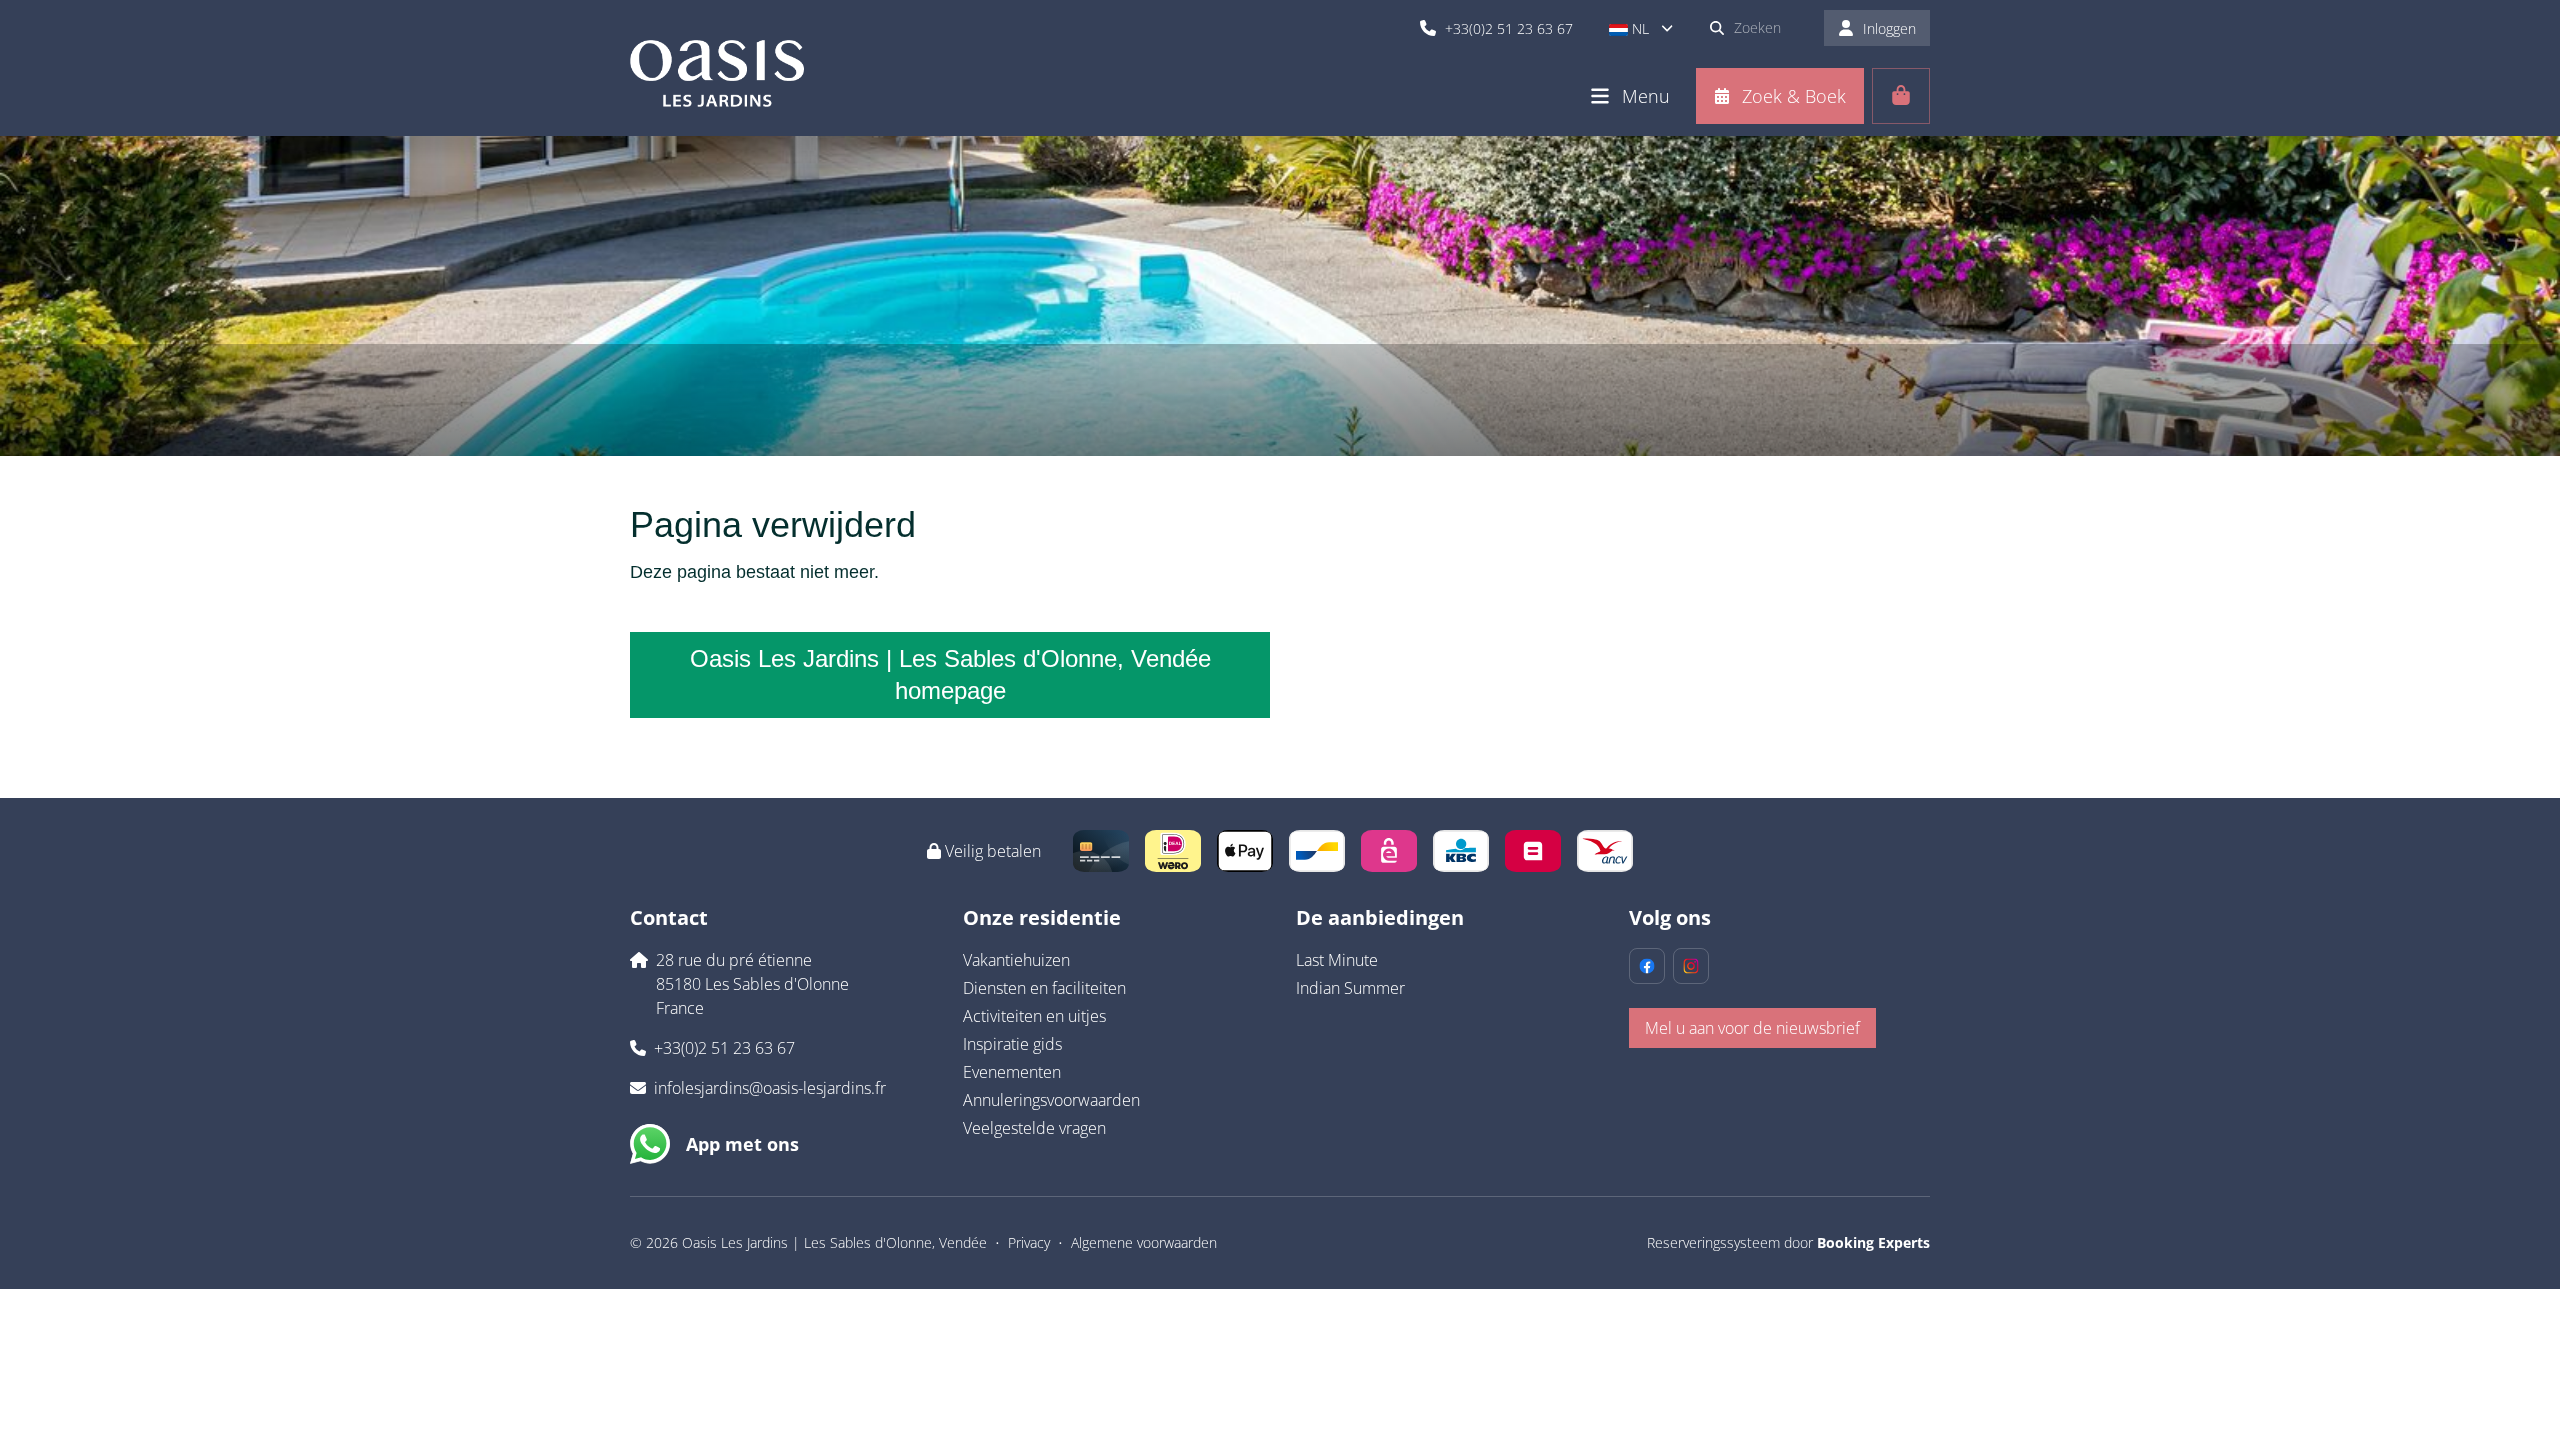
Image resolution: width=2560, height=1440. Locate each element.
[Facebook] (1647, 966)
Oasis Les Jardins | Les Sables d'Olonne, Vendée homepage (950, 674)
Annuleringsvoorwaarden (1051, 1100)
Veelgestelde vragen (1034, 1128)
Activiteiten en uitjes (1034, 1016)
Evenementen (1012, 1072)
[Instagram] (1691, 966)
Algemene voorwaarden (1144, 1242)
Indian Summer (1350, 988)
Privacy (1029, 1242)
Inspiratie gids (1012, 1044)
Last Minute (1337, 960)
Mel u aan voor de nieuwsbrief (1752, 1028)
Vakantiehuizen (1016, 960)
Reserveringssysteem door (1788, 1242)
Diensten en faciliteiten (1044, 988)
